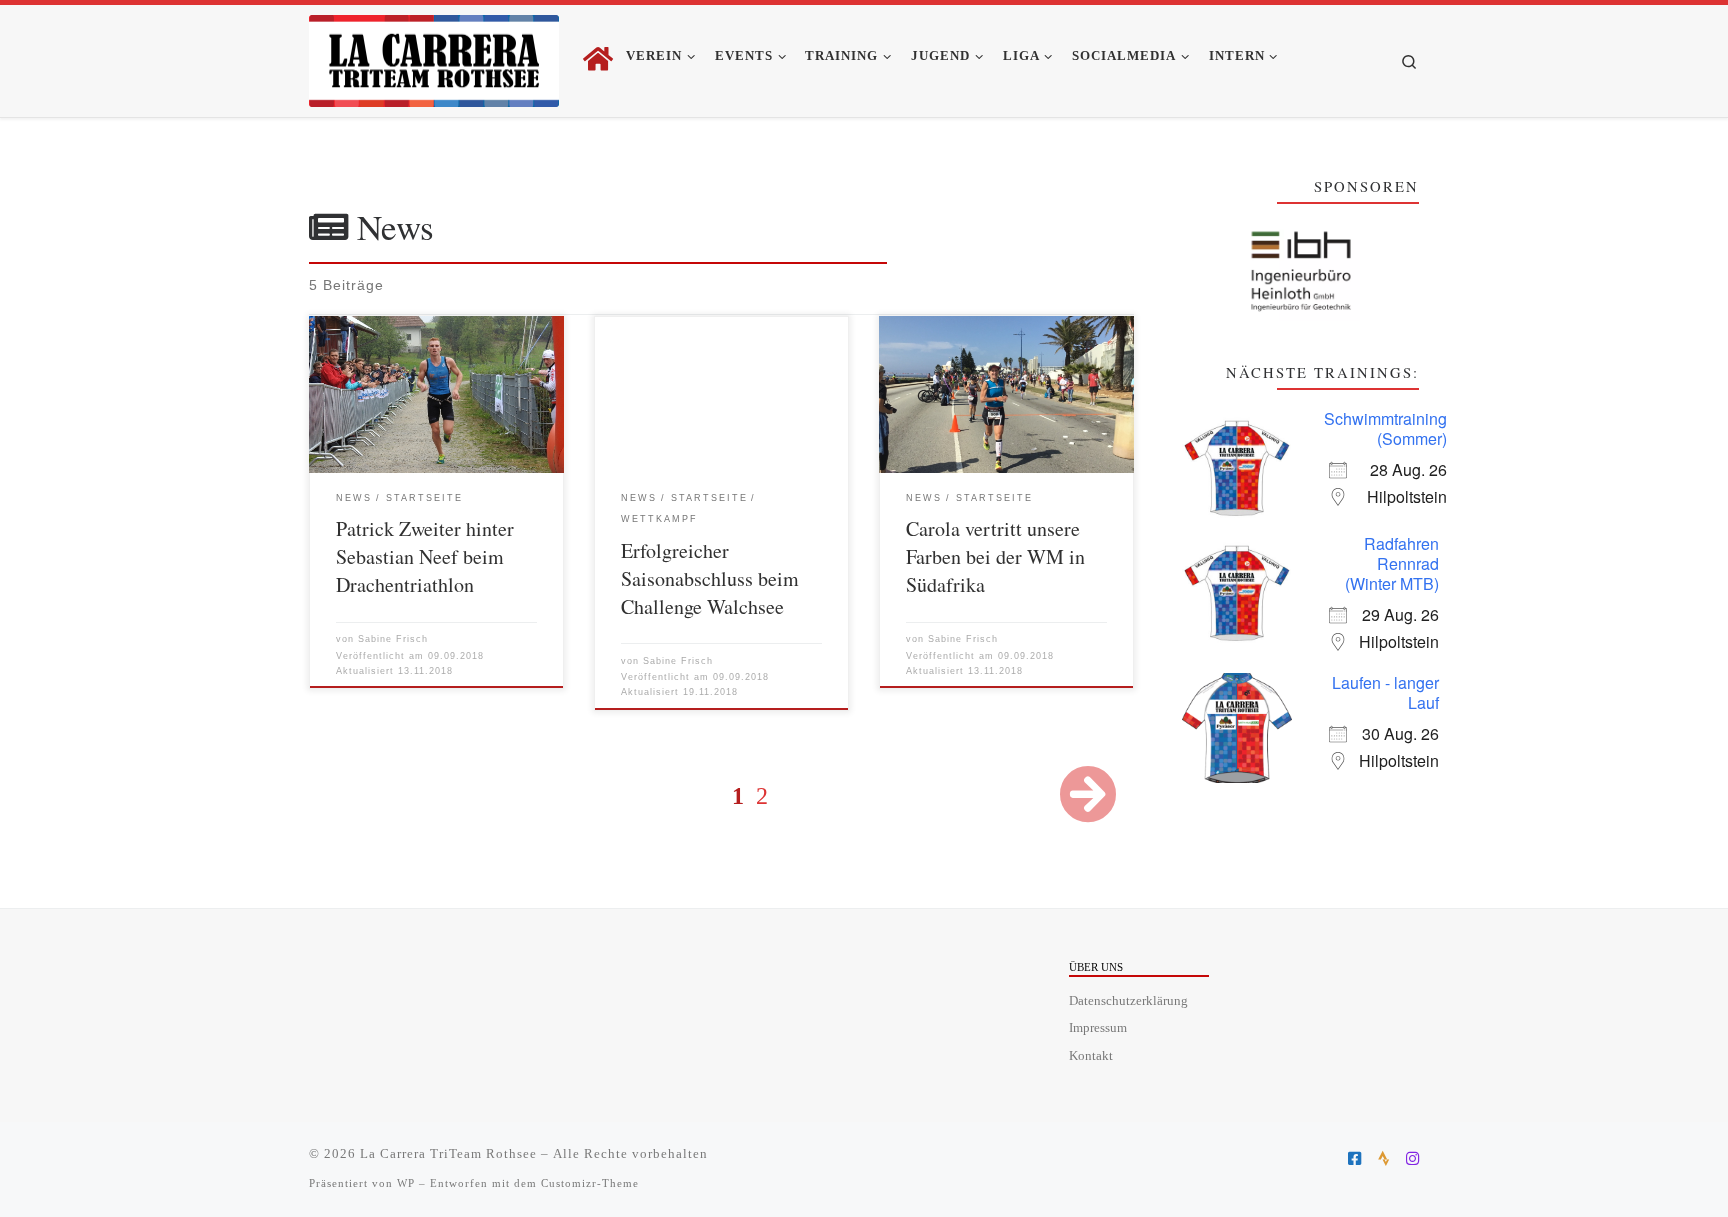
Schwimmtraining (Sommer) (1385, 428)
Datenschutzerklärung (1128, 1001)
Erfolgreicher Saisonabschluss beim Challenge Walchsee (710, 578)
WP (406, 1183)
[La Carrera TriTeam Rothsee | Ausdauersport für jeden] (434, 55)
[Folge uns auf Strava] (1383, 1159)
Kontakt (1091, 1056)
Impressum (1098, 1028)
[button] (1300, 271)
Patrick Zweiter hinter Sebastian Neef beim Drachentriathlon (425, 556)
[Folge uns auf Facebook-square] (1354, 1159)
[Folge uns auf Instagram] (1412, 1159)
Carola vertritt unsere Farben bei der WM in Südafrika (995, 556)
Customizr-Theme (590, 1183)
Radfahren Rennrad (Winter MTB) (1392, 563)
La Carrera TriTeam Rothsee (448, 1153)
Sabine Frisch (393, 639)
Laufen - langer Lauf (1385, 692)
